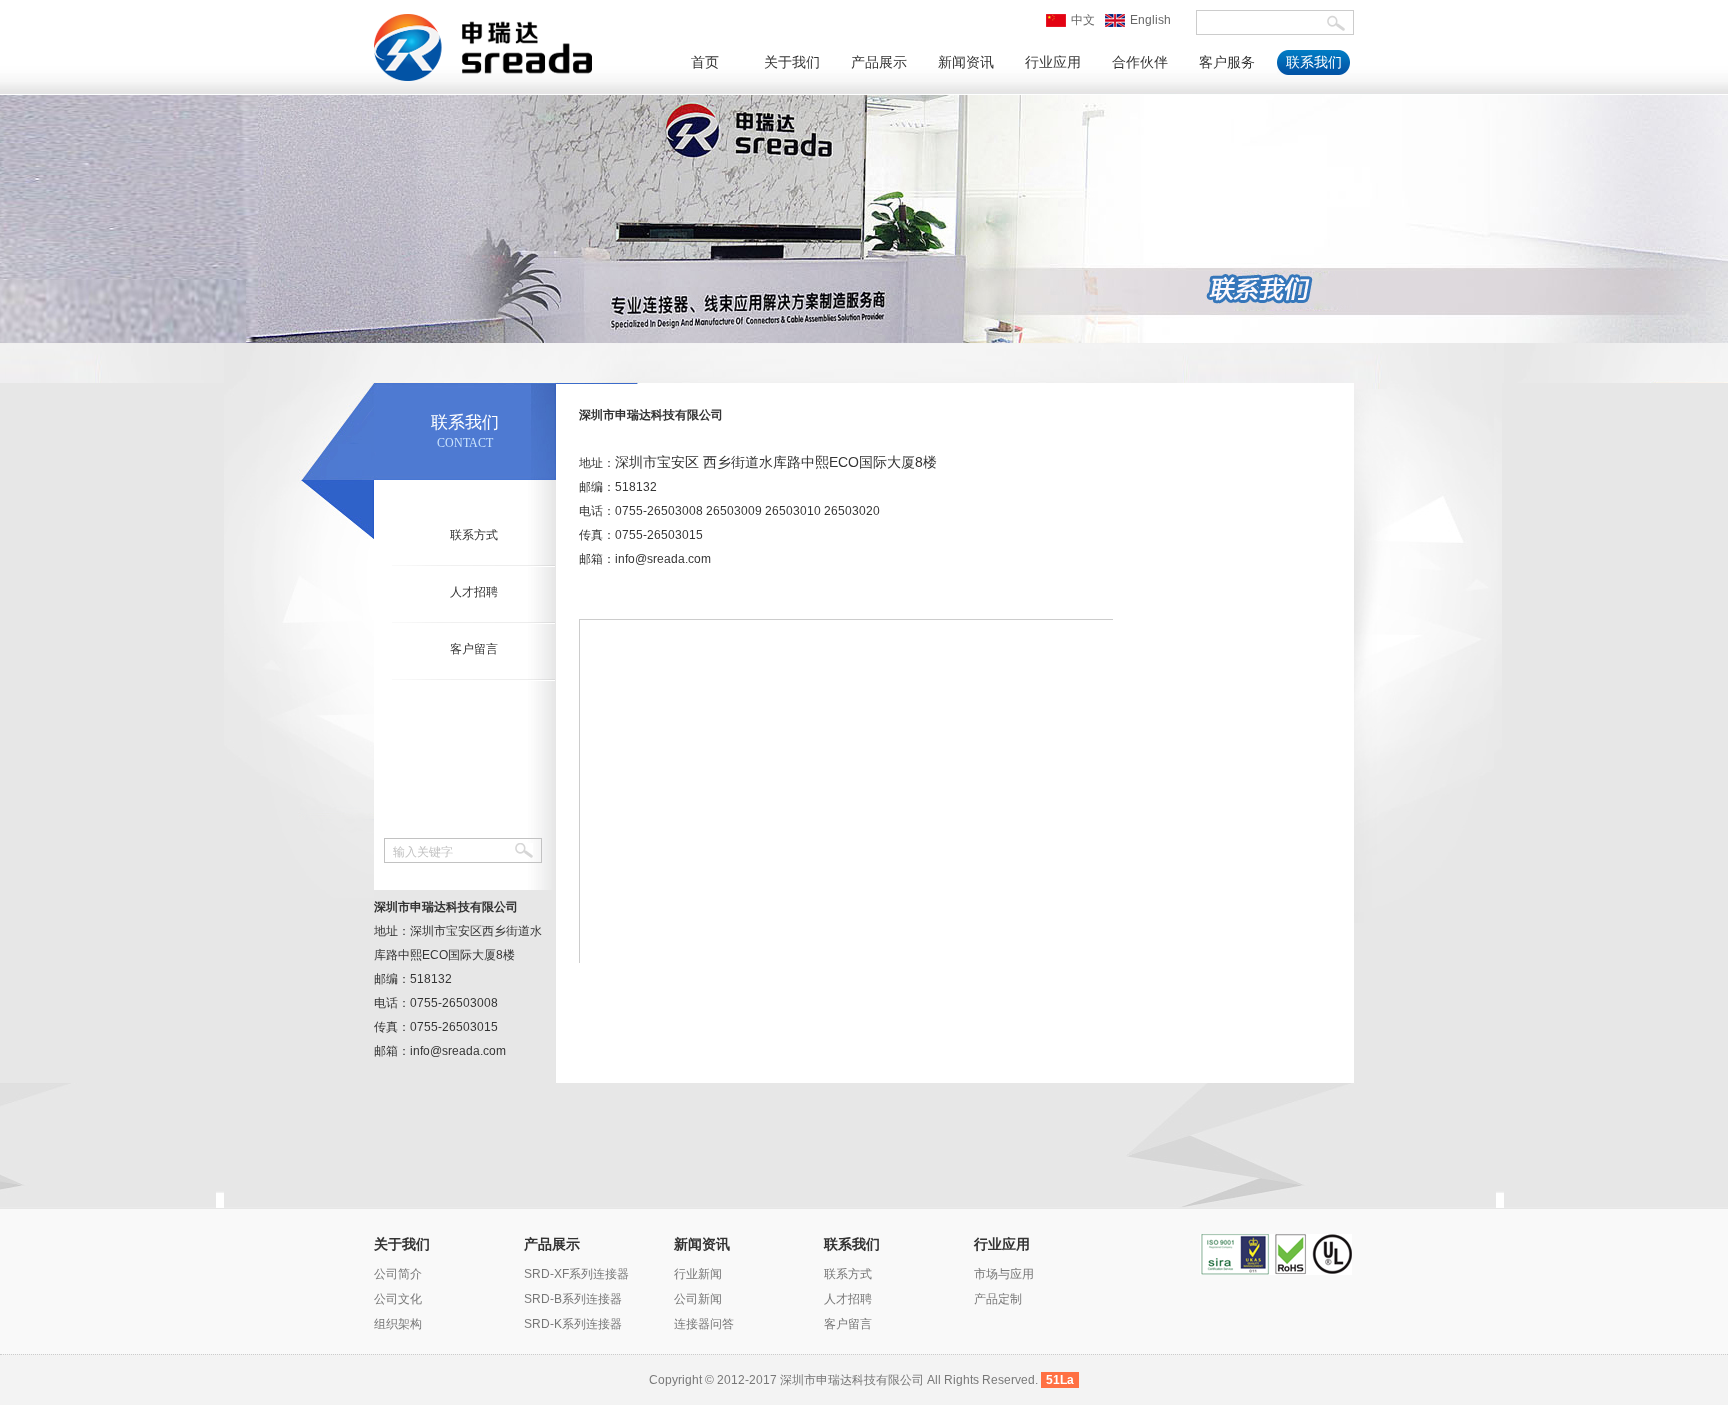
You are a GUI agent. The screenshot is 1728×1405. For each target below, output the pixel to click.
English (1150, 20)
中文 (1083, 20)
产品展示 (879, 62)
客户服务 (1227, 62)
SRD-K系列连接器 (573, 1324)
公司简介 (398, 1274)
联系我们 (1314, 62)
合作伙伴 (1140, 62)
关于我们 (792, 62)
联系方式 (474, 535)
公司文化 (398, 1299)
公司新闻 (698, 1299)
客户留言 (474, 649)
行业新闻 (698, 1274)
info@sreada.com (663, 559)
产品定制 (998, 1299)
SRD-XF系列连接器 (576, 1274)
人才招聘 (474, 592)
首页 (705, 62)
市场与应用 (1004, 1274)
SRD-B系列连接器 (573, 1299)
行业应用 (1053, 62)
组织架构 (398, 1324)
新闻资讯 (966, 62)
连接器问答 (704, 1324)
